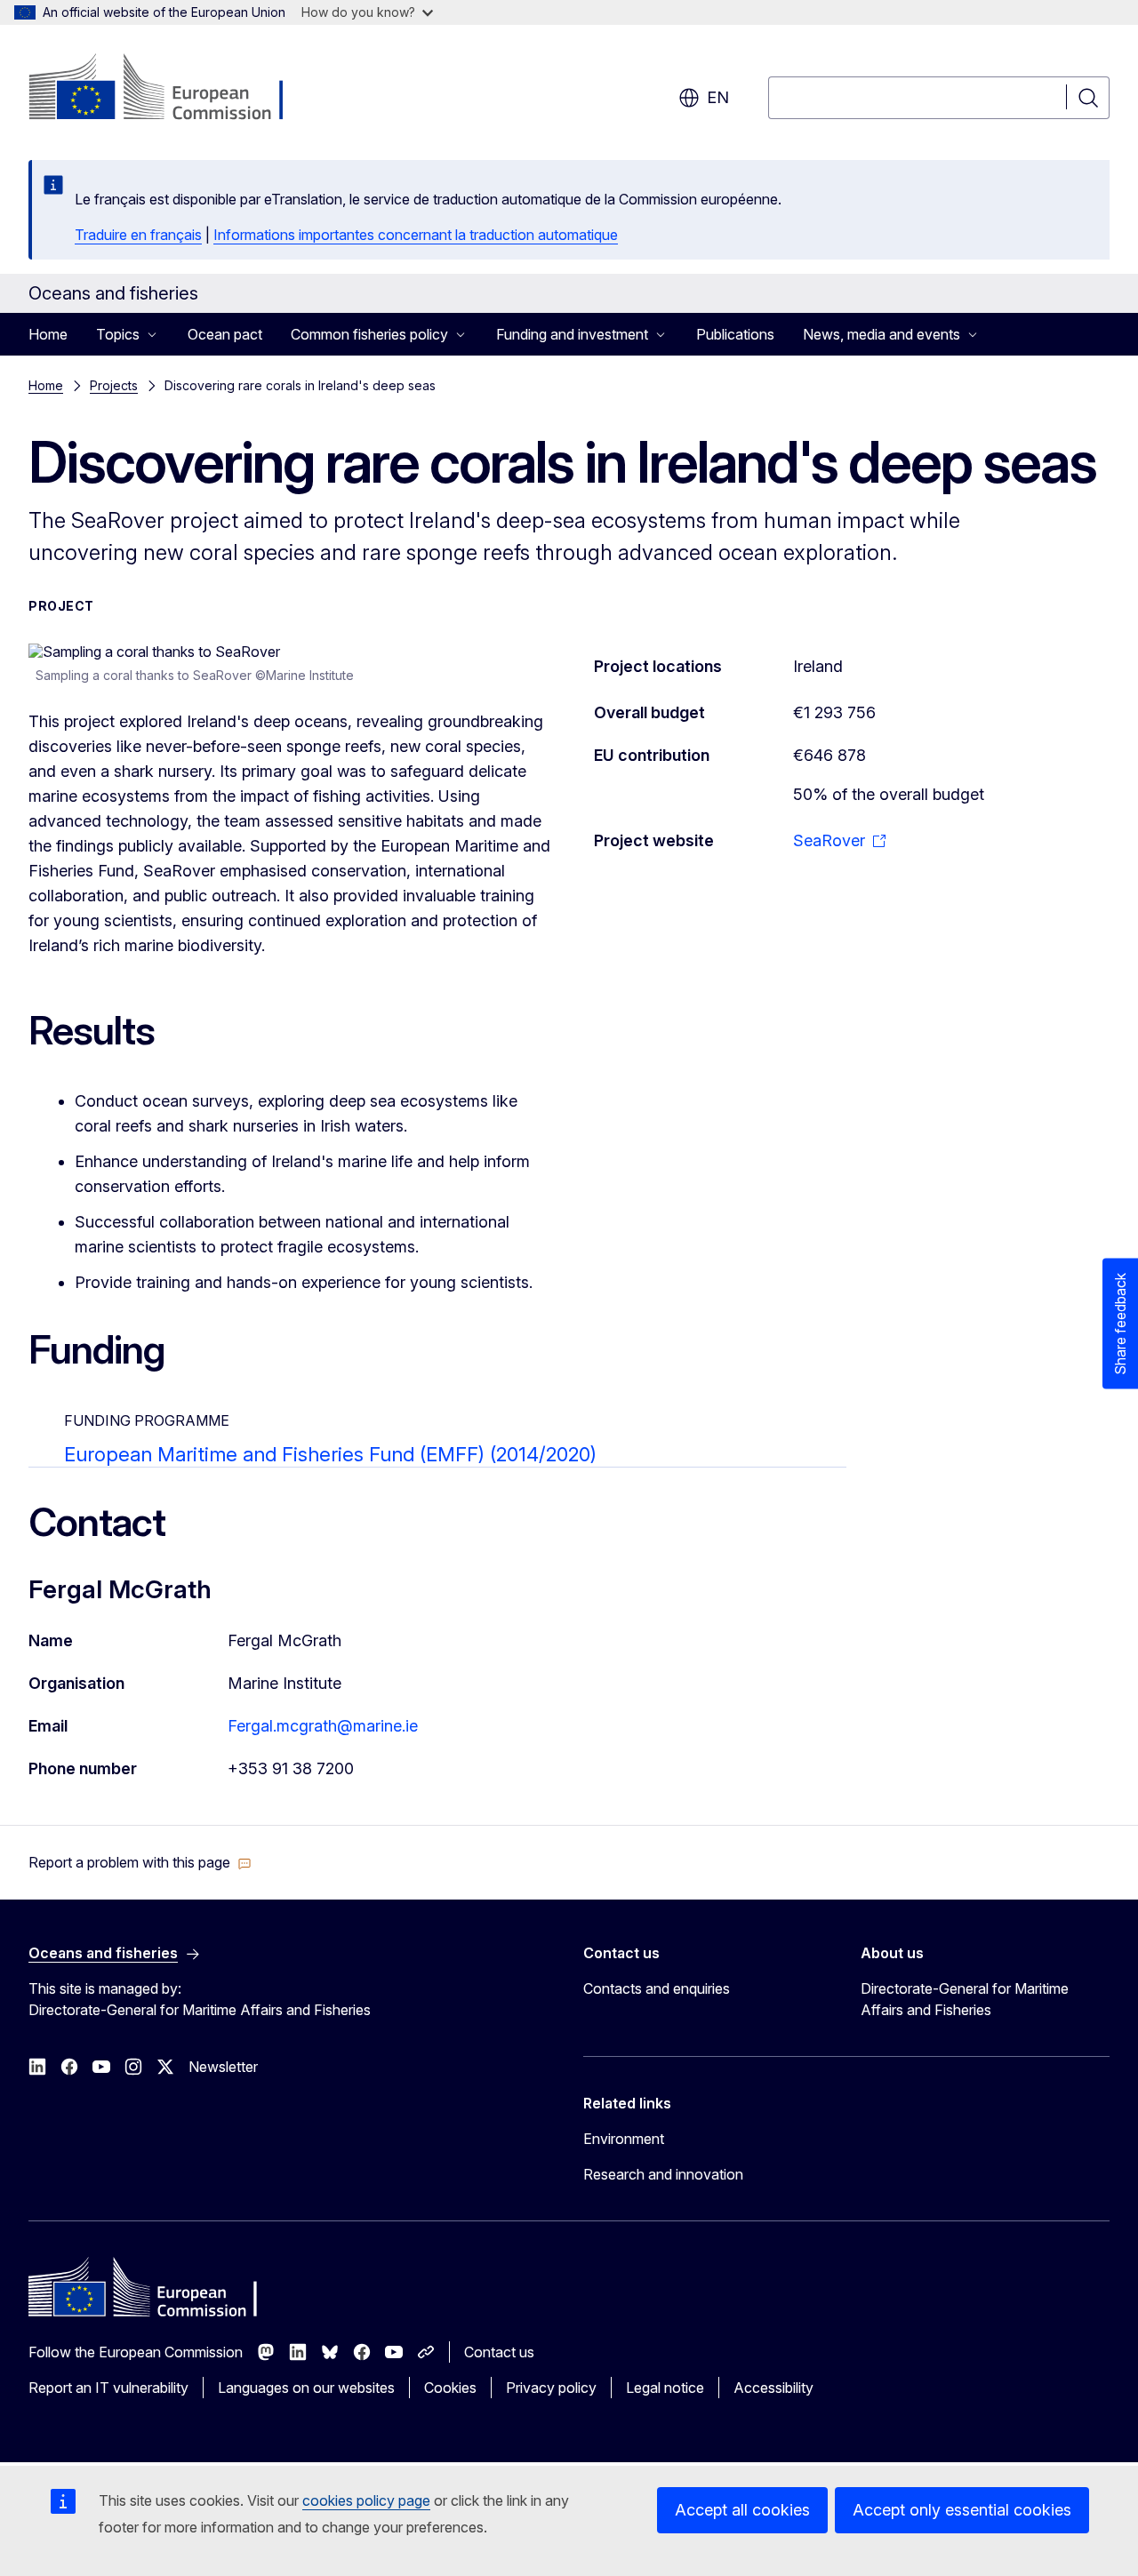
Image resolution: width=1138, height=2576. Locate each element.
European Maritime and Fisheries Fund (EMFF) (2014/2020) (330, 1454)
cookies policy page (366, 2500)
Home (48, 334)
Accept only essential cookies (962, 2510)
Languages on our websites (306, 2388)
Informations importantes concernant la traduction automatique (416, 235)
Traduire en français (138, 235)
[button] (140, 1862)
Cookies (450, 2388)
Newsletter (223, 2067)
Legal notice (665, 2388)
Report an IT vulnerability (108, 2388)
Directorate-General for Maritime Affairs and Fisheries (965, 1999)
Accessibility (773, 2388)
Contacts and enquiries (657, 1988)
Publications (735, 334)
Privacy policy (551, 2388)
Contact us (499, 2352)
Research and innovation (663, 2174)
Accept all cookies (742, 2510)
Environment (624, 2139)
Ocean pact (225, 334)
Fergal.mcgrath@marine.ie (323, 1726)
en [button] (718, 97)
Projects (114, 385)
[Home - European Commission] (172, 89)
